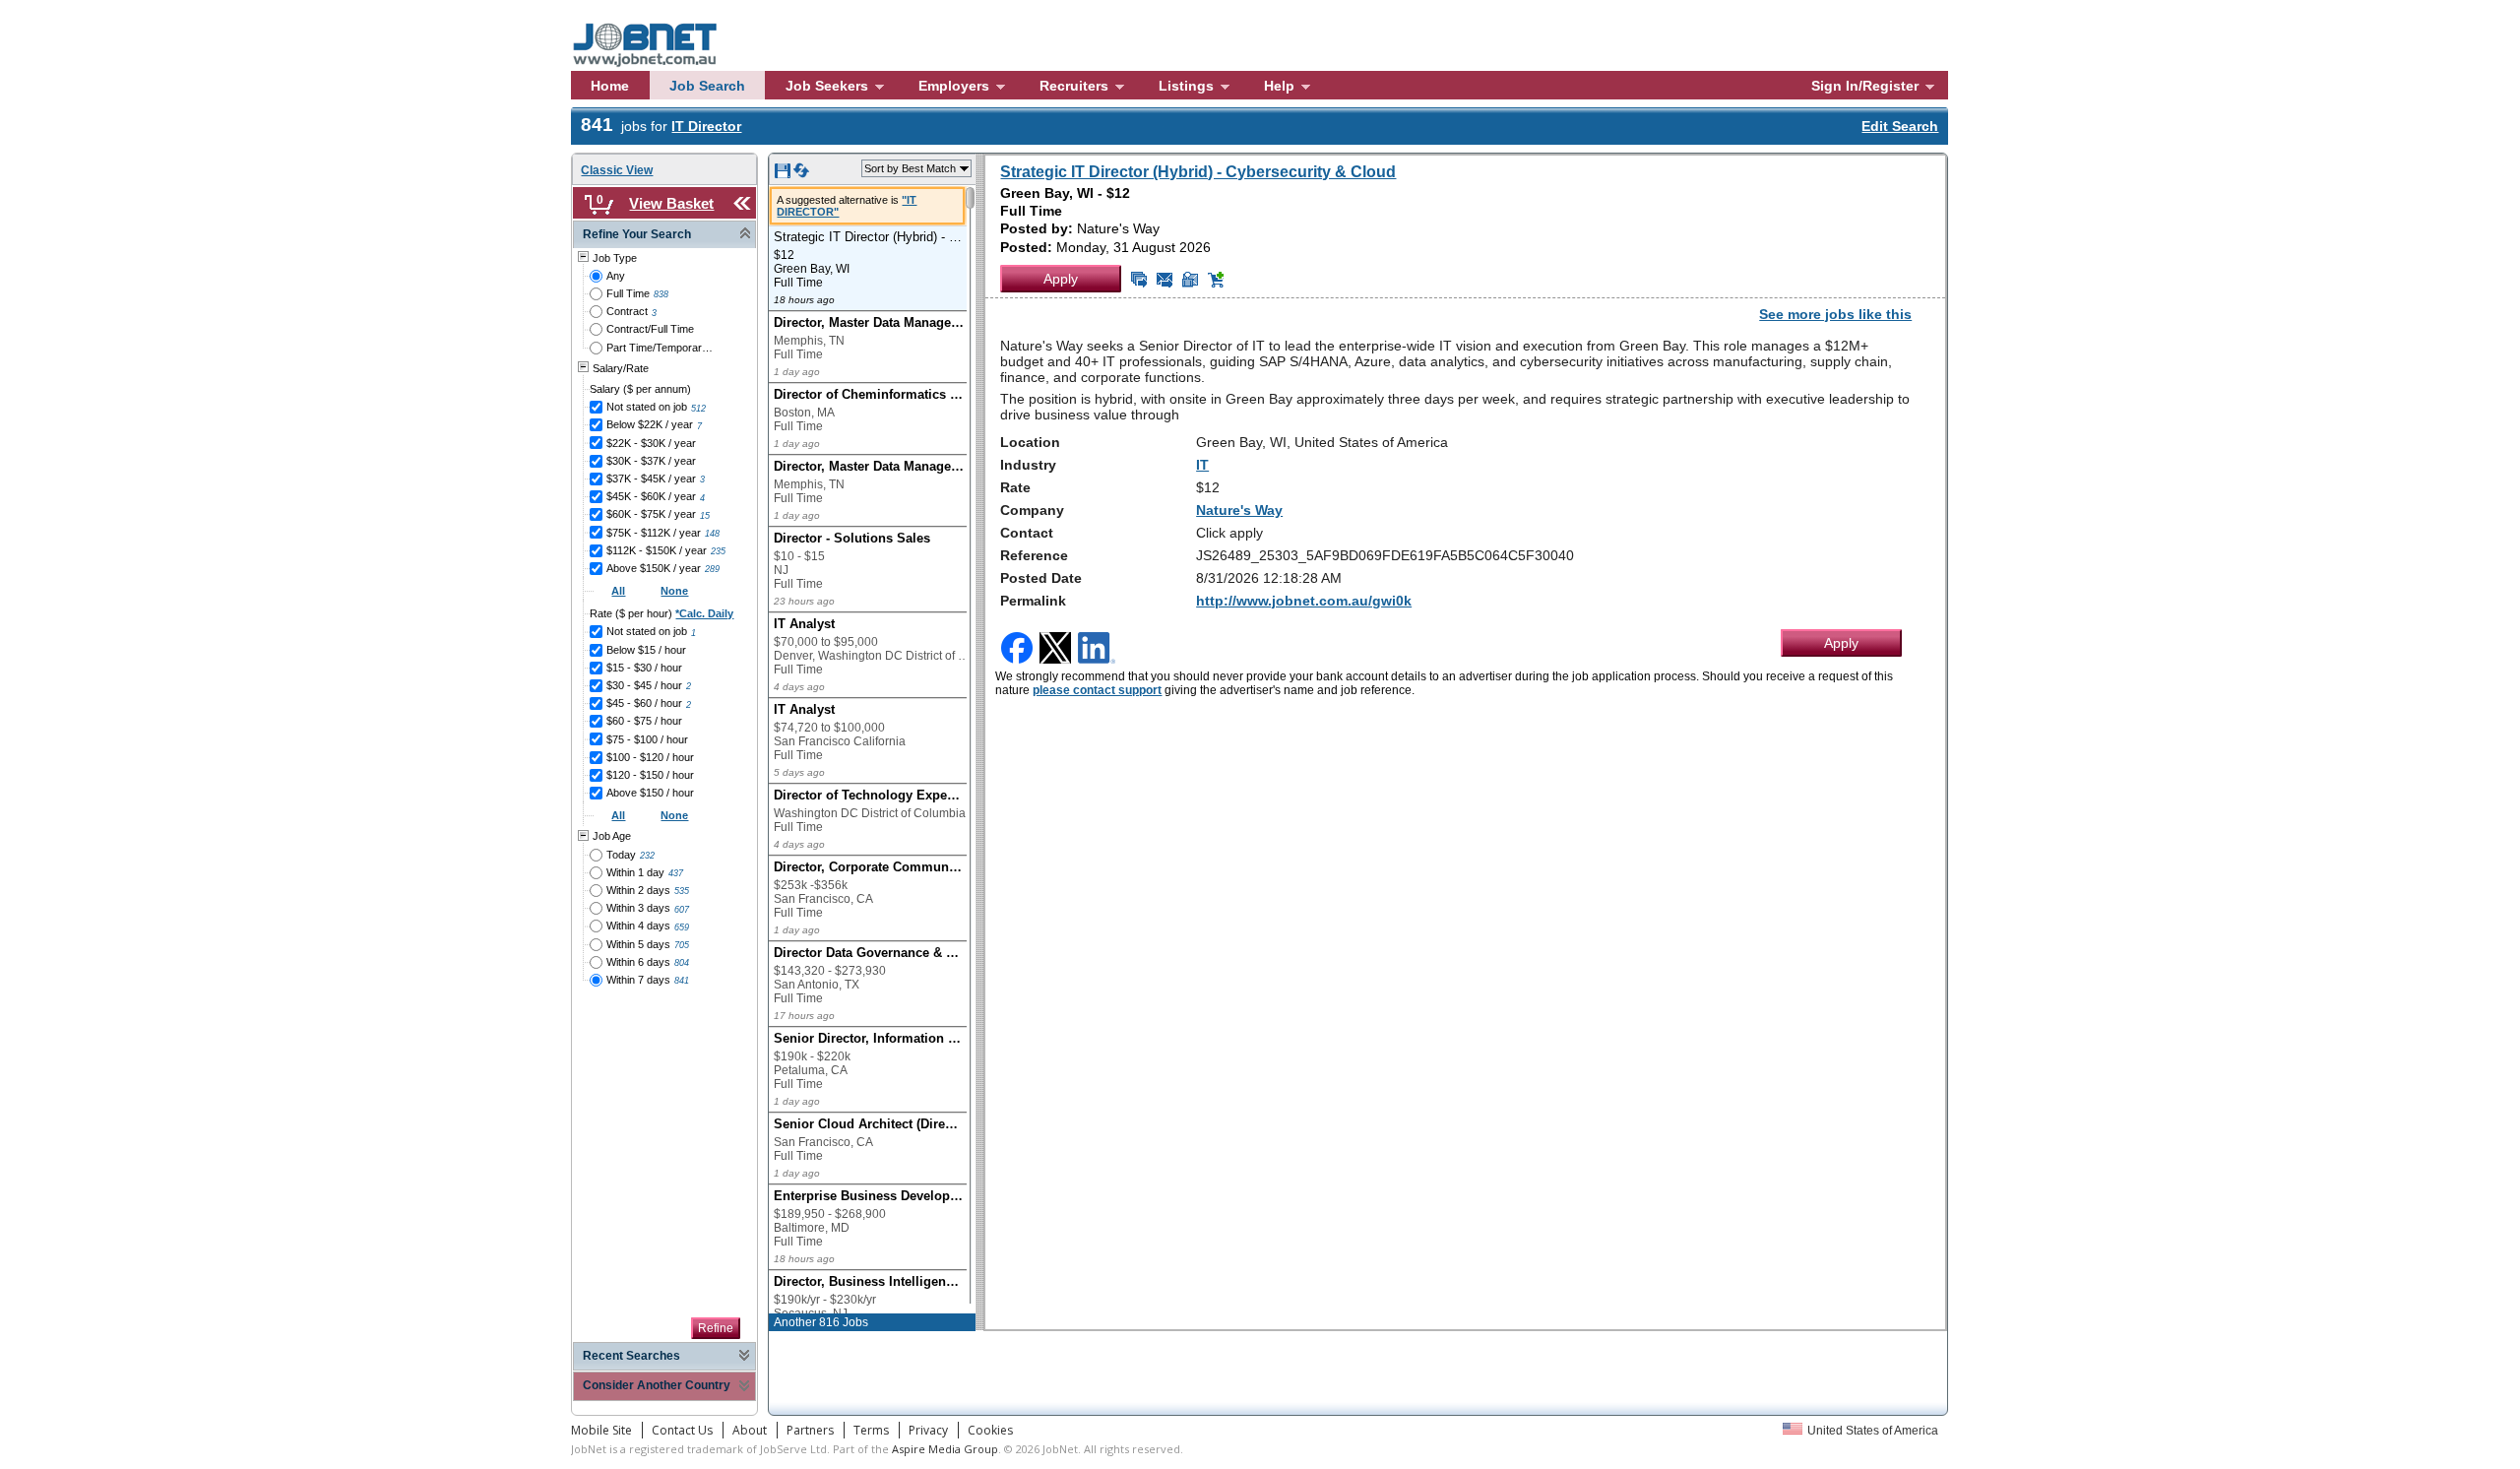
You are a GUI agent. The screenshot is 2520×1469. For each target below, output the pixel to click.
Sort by (910, 168)
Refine (716, 1328)
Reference (1034, 555)
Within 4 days (638, 926)
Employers (954, 86)
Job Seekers (827, 86)
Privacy (928, 1430)
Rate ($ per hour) (661, 613)
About (750, 1430)
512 (698, 409)
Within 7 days (638, 980)
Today (621, 855)
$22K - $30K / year (651, 443)
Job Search (707, 86)
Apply (1061, 279)
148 (712, 534)
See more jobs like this (1835, 314)
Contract (627, 311)
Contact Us (682, 1430)
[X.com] (1057, 649)
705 (682, 945)
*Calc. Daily (704, 613)
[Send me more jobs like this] (1139, 280)
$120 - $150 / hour (650, 775)
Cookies (990, 1430)
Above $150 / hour (650, 793)
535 (682, 891)
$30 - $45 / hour (644, 685)
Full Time (628, 293)
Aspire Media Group (945, 1449)
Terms (871, 1430)
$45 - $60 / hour (644, 703)
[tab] (664, 235)
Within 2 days (638, 890)
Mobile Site (601, 1430)
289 (712, 569)
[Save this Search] (784, 174)
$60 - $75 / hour (644, 721)
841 (682, 981)
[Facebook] (1019, 649)
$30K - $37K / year (651, 461)
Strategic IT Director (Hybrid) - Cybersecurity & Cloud (1198, 172)
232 (647, 856)
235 (718, 551)
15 (705, 516)
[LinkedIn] (1099, 649)
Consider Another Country (657, 1385)
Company (1032, 510)
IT (1202, 465)
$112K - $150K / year (657, 550)
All (618, 591)
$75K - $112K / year (654, 533)
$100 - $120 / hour (650, 757)
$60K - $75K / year (651, 514)
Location (1030, 442)
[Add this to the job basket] (1216, 280)
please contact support (1097, 690)
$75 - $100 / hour (647, 739)
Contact (1027, 533)
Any (616, 276)
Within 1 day (635, 872)
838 (661, 294)
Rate (1015, 487)
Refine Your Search (637, 234)
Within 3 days (638, 908)
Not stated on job (647, 407)
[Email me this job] (1165, 280)
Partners (810, 1430)
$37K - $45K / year (651, 479)
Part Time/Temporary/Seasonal (661, 348)
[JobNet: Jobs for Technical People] (659, 19)
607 (682, 910)
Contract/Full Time (650, 329)
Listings (1186, 86)
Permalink (1033, 601)
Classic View (617, 170)
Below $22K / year (650, 424)
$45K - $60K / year (651, 496)
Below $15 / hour (646, 650)
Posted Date (1041, 578)
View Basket (671, 203)
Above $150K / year (654, 568)
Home (610, 86)
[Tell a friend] (1190, 280)
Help (1279, 86)
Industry (1028, 465)
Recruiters (1074, 86)
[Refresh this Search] (801, 174)
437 (676, 873)
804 (682, 963)
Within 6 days (638, 962)
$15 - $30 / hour (644, 668)
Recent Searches (631, 1356)
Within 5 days (638, 944)
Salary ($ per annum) (640, 389)
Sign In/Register (1865, 86)
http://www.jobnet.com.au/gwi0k (1304, 601)
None (674, 591)
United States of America (1873, 1431)
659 (682, 927)
